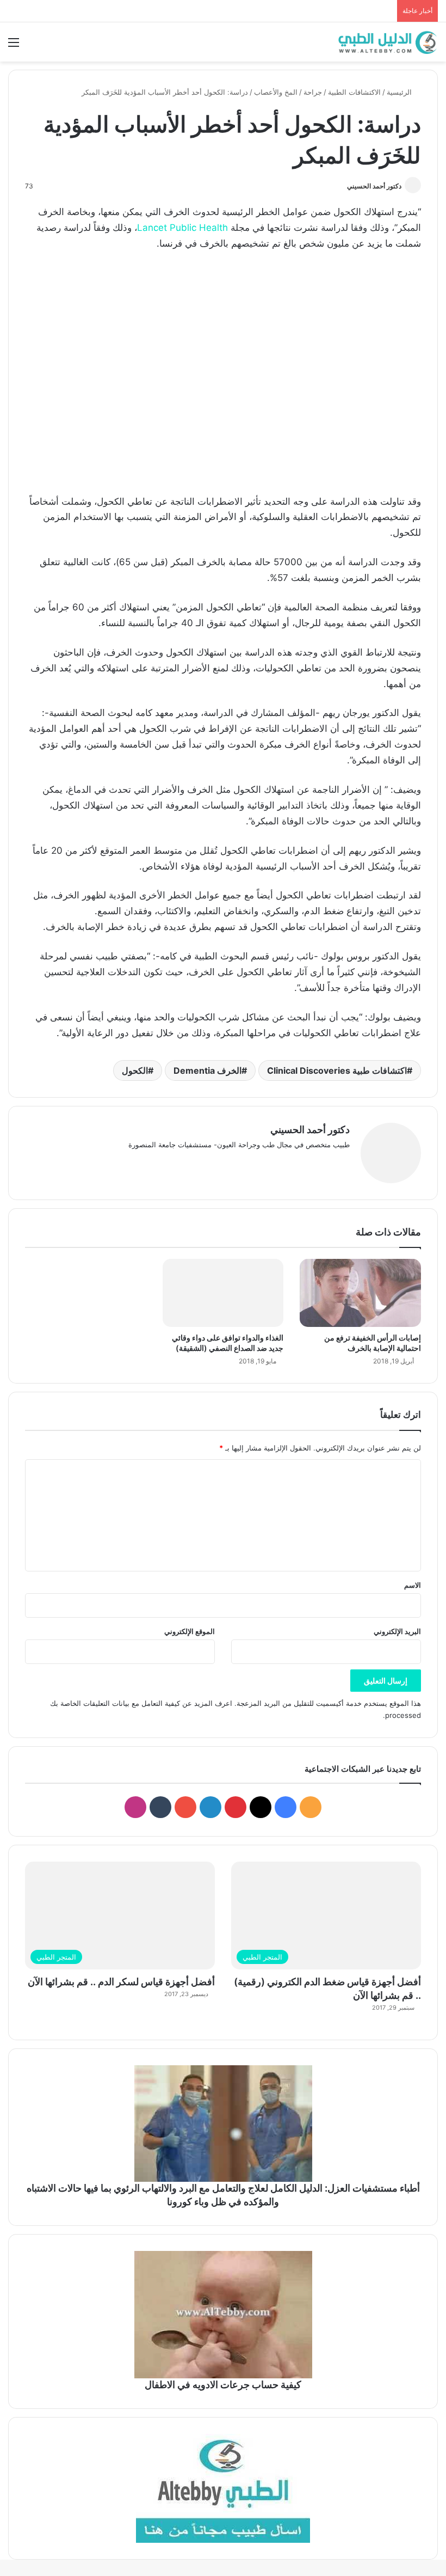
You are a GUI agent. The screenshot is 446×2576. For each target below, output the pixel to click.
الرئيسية (400, 92)
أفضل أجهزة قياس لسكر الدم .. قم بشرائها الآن (121, 1982)
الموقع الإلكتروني (190, 1631)
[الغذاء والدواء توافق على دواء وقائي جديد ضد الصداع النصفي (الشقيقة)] (223, 1293)
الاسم (413, 1585)
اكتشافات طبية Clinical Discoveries (337, 1070)
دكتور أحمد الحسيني (374, 186)
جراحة (313, 92)
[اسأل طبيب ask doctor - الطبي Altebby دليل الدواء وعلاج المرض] (223, 2488)
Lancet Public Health (182, 228)
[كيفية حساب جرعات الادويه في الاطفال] (223, 2315)
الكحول (135, 1070)
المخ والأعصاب (276, 92)
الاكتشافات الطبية (354, 92)
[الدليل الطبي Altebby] (386, 42)
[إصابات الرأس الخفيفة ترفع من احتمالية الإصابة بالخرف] (360, 1293)
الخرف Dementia (207, 1070)
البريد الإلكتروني (397, 1631)
